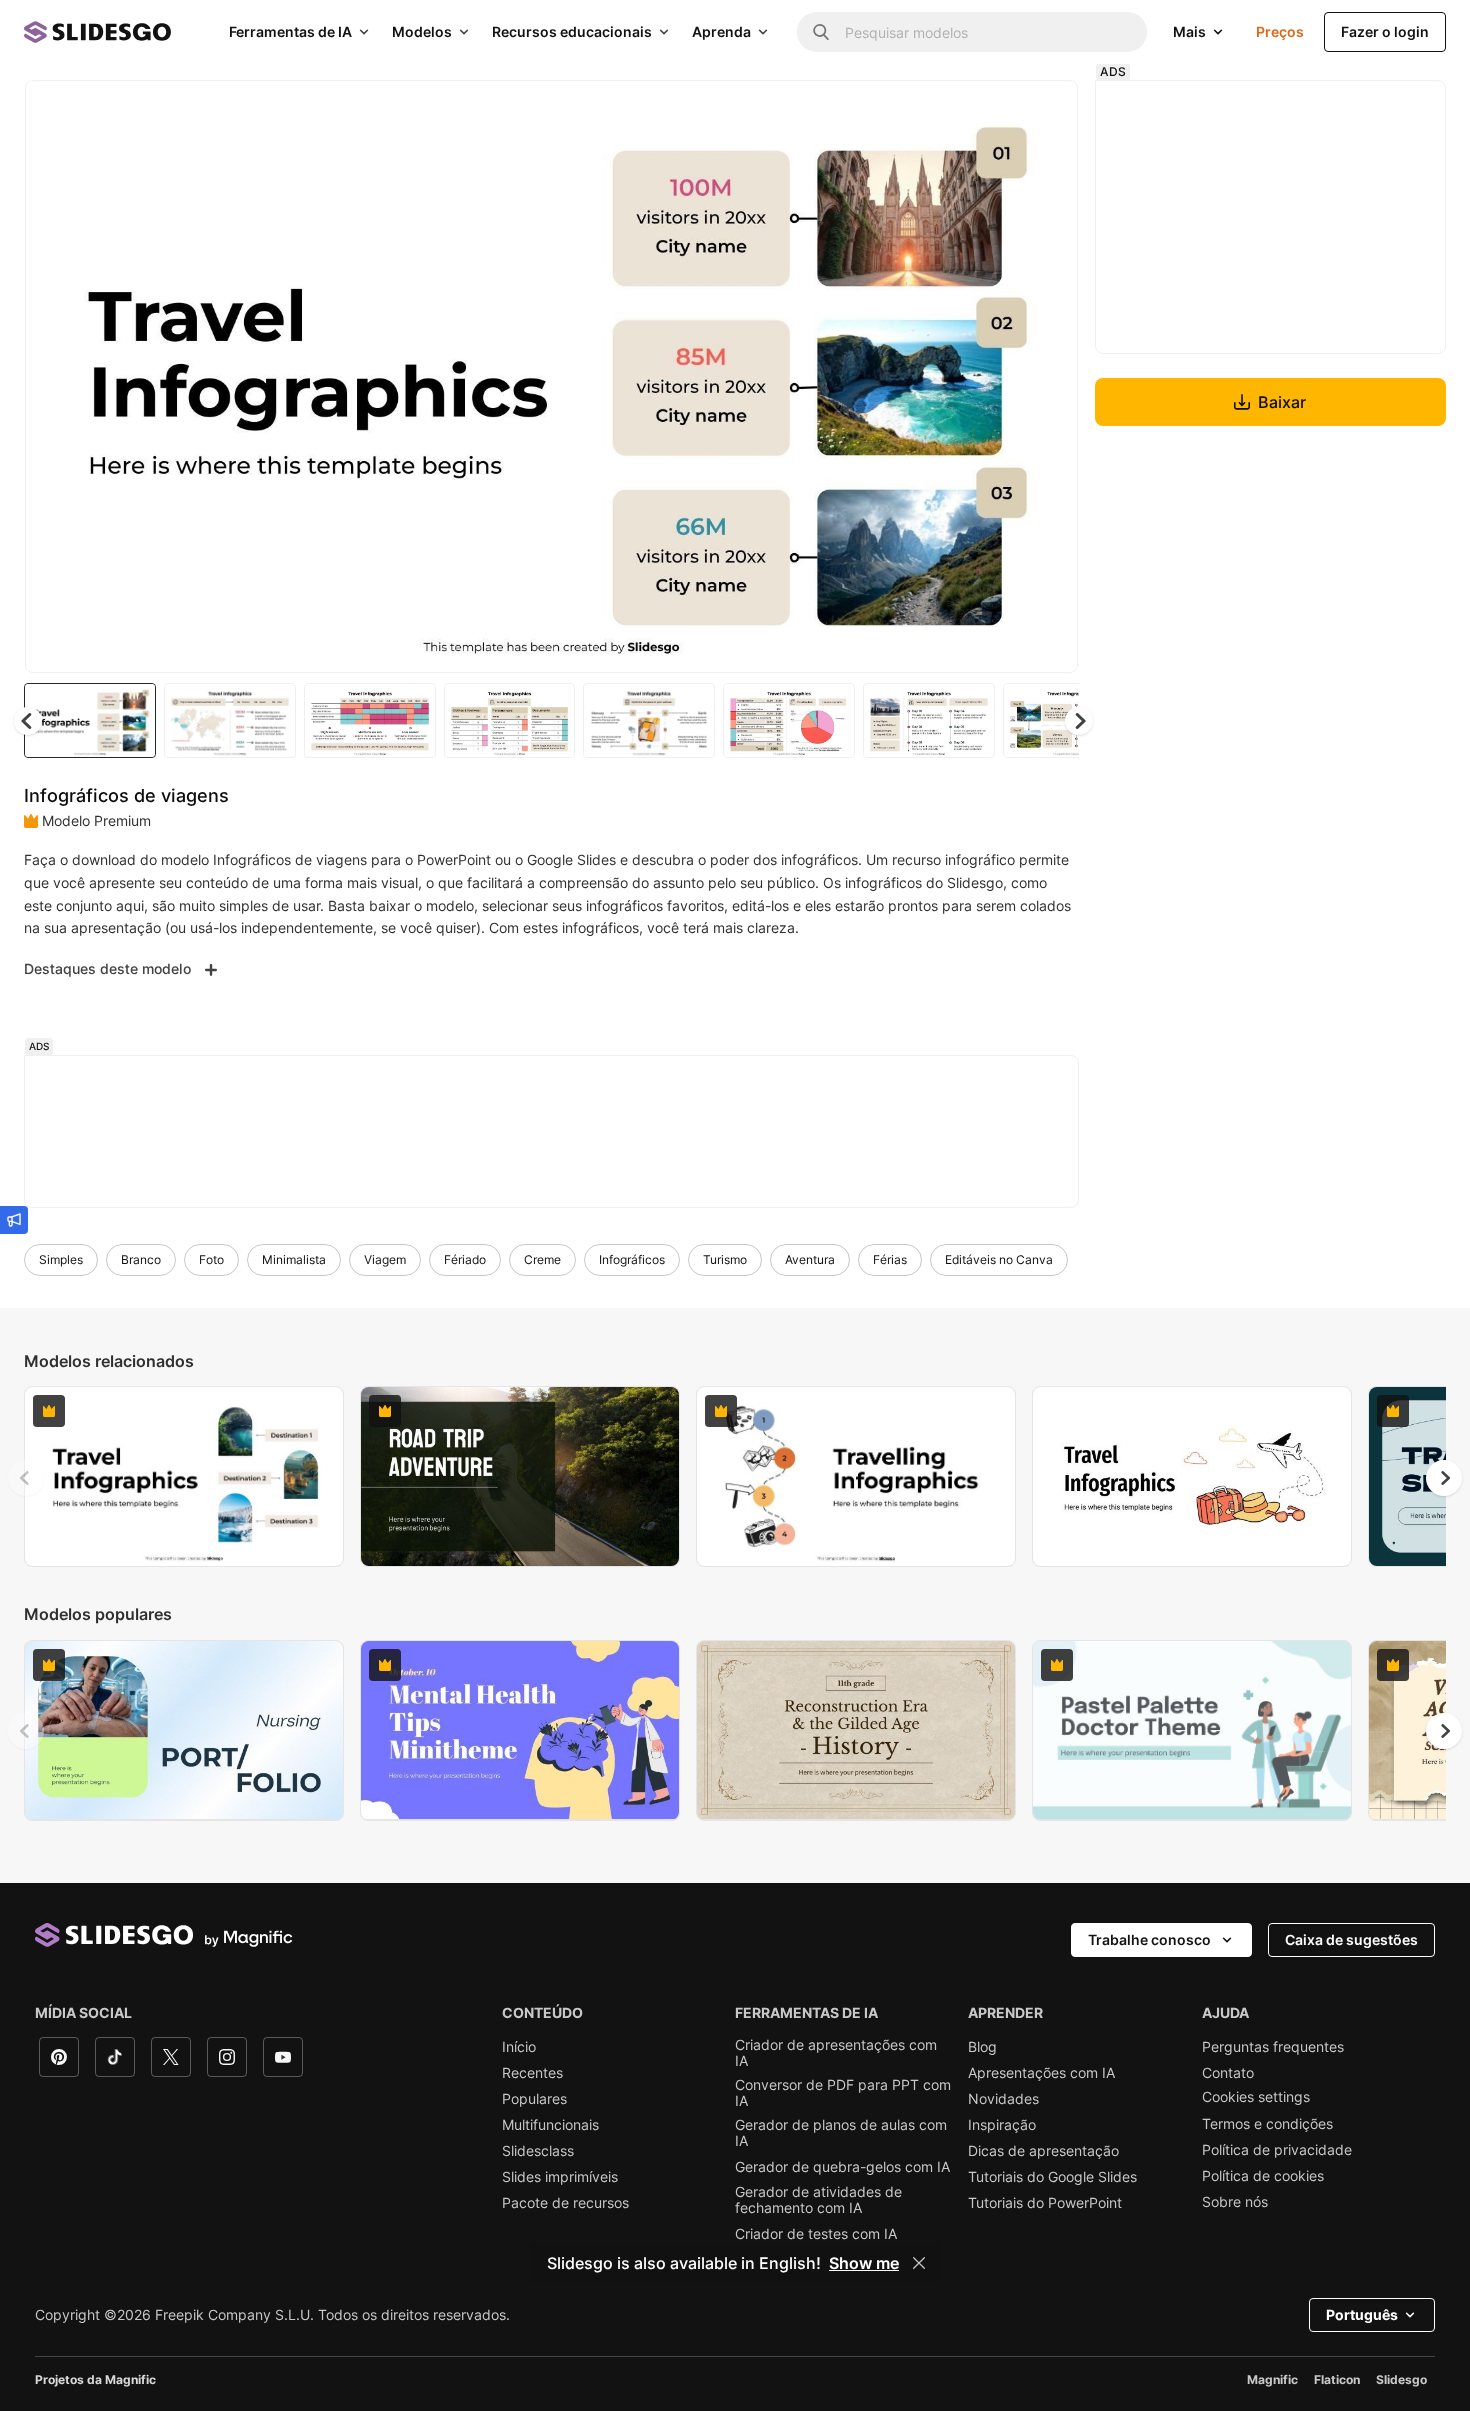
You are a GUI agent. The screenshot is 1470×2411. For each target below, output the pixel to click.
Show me (864, 2263)
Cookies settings (1256, 2097)
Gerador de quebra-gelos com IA (842, 2167)
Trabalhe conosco (1149, 1939)
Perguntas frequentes (1273, 2047)
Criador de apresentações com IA (836, 2053)
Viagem (385, 1259)
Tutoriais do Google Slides (1052, 2177)
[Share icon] (1044, 112)
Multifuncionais (550, 2125)
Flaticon (1337, 2379)
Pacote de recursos (565, 2203)
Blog (982, 2047)
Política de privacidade (1277, 2150)
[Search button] (821, 32)
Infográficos (632, 1259)
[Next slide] (1048, 377)
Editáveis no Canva (999, 1259)
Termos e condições (1267, 2124)
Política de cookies (1263, 2176)
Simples (61, 1259)
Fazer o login (1385, 31)
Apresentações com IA (1041, 2073)
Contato (1228, 2073)
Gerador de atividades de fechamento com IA (818, 2200)
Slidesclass (538, 2151)
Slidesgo (1401, 2379)
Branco (141, 1259)
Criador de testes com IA (816, 2234)
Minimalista (294, 1259)
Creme (542, 1259)
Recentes (532, 2073)
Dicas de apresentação (1043, 2151)
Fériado (465, 1259)
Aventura (810, 1259)
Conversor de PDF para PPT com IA (843, 2093)
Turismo (725, 1259)
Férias (890, 1259)
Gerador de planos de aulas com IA (841, 2133)
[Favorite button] (992, 112)
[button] (1079, 721)
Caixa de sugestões (1351, 1939)
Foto (211, 1259)
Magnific (1272, 2379)
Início (519, 2047)
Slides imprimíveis (560, 2177)
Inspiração (1002, 2125)
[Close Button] (919, 2263)
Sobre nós (1235, 2202)
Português (1362, 2314)
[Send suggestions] (14, 1220)
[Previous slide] (26, 1478)
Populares (534, 2099)
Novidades (1003, 2099)
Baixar (1282, 402)
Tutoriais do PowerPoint (1045, 2203)
